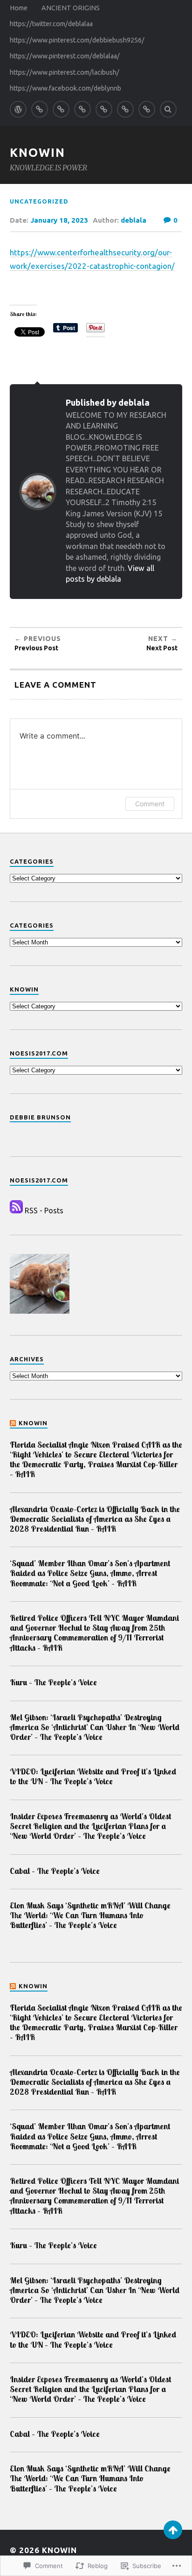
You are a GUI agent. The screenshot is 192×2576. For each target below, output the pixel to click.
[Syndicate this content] (13, 1423)
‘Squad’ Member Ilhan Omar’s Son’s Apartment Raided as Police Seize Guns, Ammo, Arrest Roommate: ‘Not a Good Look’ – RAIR (90, 1573)
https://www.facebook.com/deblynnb (65, 88)
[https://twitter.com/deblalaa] (61, 109)
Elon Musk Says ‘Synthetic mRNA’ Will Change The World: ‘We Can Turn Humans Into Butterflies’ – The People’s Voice (90, 1915)
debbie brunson (40, 1117)
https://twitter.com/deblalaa (51, 24)
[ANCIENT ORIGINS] (40, 109)
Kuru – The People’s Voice (53, 1682)
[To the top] (173, 2530)
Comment (150, 804)
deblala (134, 220)
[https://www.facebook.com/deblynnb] (147, 109)
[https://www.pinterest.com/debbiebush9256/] (82, 109)
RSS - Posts (44, 1211)
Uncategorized (39, 201)
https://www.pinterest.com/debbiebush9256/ (77, 40)
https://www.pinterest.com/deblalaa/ (65, 56)
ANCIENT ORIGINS (71, 8)
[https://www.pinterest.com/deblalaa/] (104, 109)
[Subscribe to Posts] (16, 1211)
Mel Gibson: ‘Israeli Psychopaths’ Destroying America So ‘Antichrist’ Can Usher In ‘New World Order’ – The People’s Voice (95, 1727)
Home (19, 8)
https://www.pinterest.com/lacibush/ (65, 72)
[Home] (18, 109)
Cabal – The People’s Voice (55, 1871)
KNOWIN (38, 152)
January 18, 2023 (59, 220)
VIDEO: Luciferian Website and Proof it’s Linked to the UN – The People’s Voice (93, 1776)
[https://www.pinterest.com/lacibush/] (125, 109)
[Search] (168, 109)
